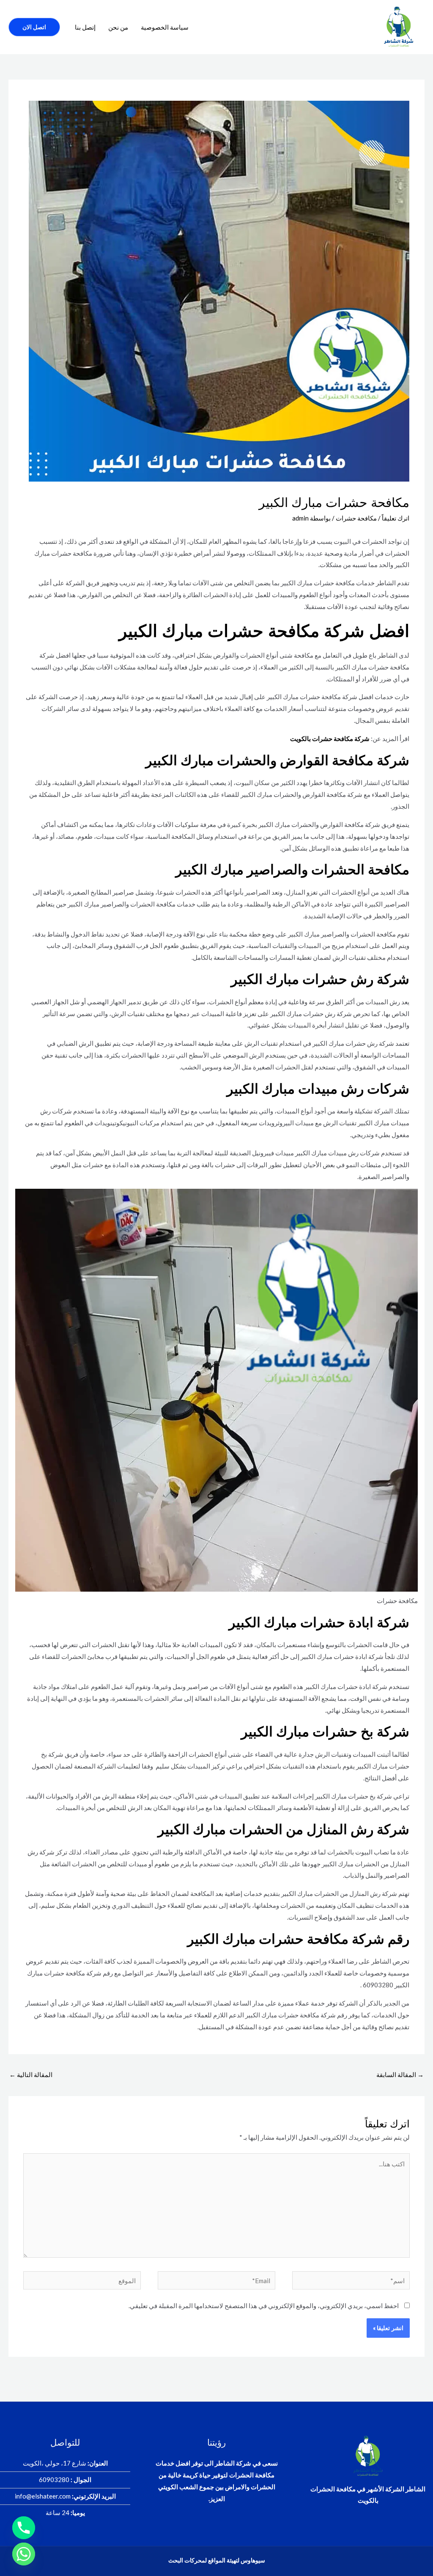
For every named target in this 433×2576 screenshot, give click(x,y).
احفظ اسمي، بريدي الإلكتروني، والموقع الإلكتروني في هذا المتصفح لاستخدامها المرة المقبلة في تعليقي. (264, 2306)
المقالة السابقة (400, 2075)
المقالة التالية (31, 2075)
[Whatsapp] (24, 2554)
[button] (34, 27)
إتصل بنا (85, 27)
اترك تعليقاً (396, 518)
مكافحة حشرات (356, 518)
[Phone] (24, 2528)
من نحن (118, 27)
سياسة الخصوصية (165, 27)
